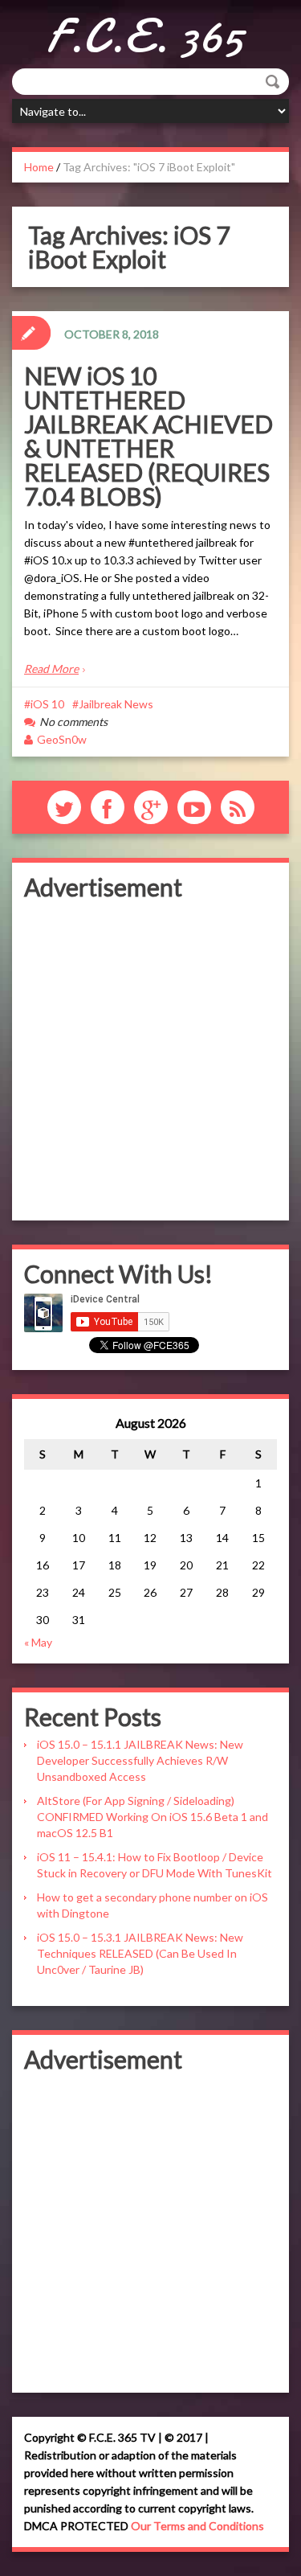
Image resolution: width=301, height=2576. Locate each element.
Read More (51, 669)
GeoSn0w (62, 739)
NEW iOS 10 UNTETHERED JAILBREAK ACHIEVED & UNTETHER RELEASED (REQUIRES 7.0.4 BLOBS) (148, 436)
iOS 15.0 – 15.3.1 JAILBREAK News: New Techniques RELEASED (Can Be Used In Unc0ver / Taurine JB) (140, 1953)
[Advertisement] (150, 1058)
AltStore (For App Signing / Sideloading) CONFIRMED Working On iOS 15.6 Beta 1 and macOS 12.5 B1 (153, 1817)
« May (38, 1642)
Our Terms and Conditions (197, 2526)
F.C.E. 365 (145, 36)
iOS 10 (47, 704)
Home (39, 167)
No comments (73, 722)
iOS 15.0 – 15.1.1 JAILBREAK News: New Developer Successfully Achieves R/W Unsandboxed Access (140, 1760)
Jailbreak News (116, 704)
